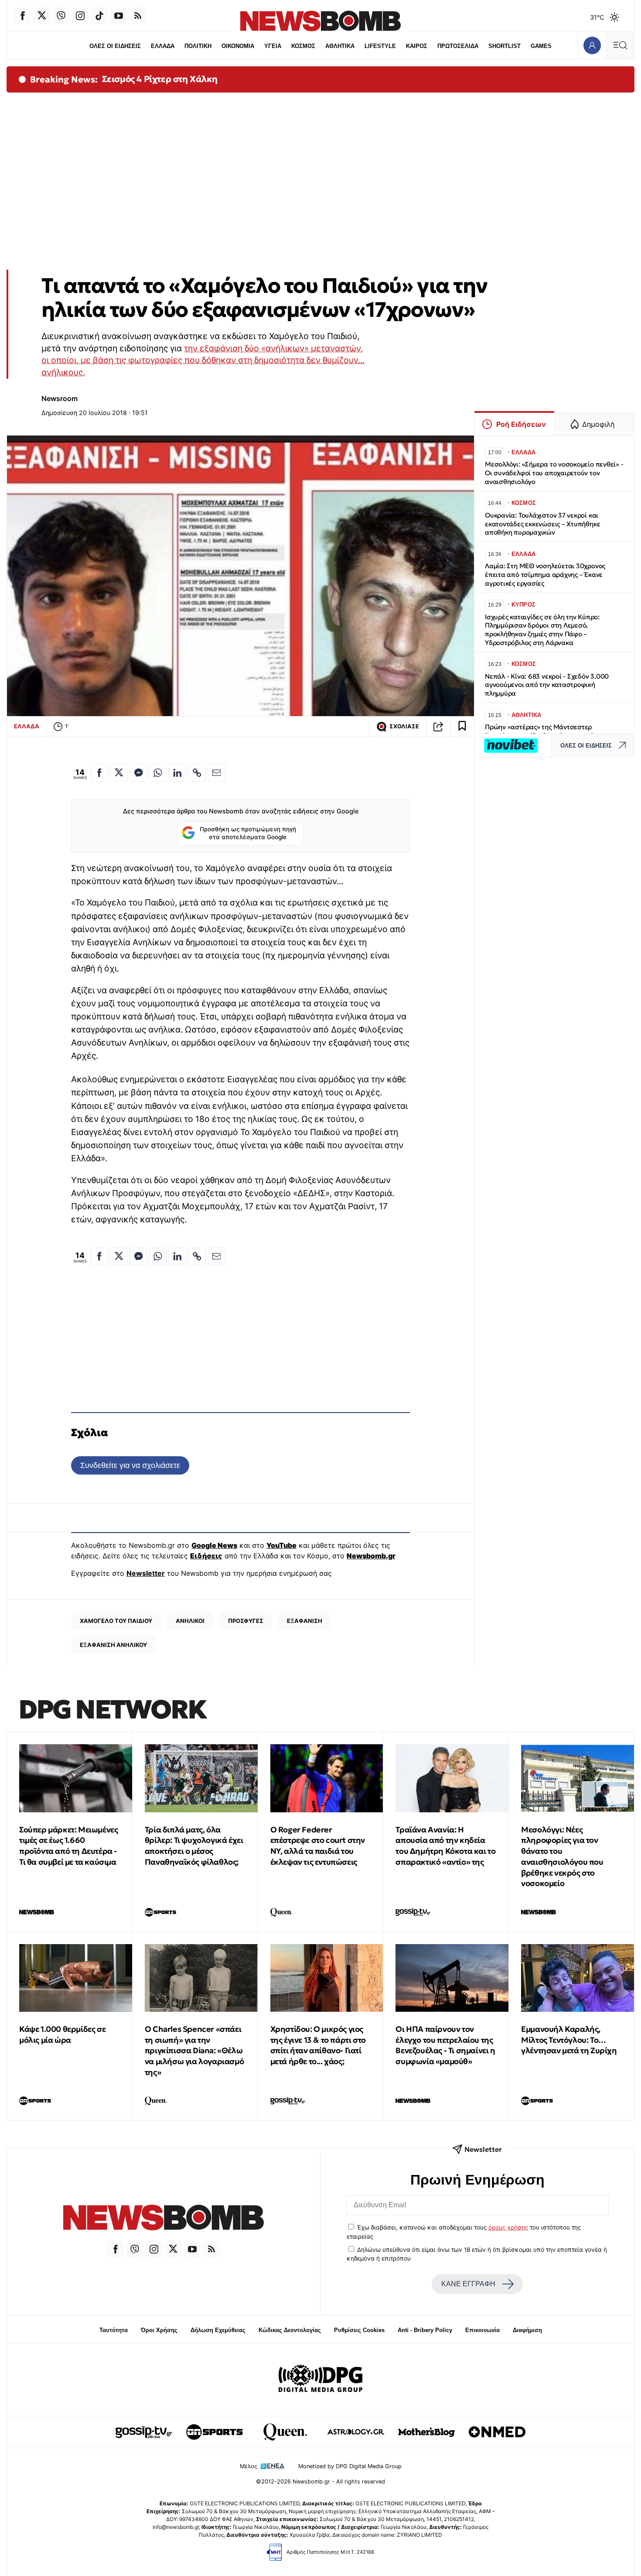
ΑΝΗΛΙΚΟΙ (190, 1621)
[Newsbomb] (164, 2219)
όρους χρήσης (508, 2227)
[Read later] (462, 727)
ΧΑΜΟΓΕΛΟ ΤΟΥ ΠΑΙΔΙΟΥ (116, 1621)
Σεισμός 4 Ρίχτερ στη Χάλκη (160, 79)
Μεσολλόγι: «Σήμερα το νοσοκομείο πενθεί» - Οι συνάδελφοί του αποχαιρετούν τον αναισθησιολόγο (554, 473)
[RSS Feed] (138, 16)
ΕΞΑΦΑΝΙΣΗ (305, 1621)
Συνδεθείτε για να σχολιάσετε (130, 1465)
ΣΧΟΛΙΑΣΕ (404, 726)
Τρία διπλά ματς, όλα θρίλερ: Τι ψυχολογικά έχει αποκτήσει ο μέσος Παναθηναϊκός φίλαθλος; (194, 1846)
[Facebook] (23, 16)
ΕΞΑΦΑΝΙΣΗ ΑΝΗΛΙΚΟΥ (113, 1645)
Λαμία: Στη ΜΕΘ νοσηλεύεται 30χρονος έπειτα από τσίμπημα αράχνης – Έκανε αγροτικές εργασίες (545, 575)
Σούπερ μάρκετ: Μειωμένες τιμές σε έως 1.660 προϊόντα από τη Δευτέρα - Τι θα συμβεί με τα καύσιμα (68, 1846)
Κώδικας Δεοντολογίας (290, 2330)
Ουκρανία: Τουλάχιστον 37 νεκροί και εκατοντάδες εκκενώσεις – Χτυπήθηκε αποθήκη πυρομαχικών (542, 524)
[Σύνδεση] (592, 45)
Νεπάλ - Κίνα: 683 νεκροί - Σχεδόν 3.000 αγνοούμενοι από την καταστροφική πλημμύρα (547, 685)
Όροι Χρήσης (159, 2330)
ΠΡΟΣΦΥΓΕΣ (246, 1621)
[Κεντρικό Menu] (620, 45)
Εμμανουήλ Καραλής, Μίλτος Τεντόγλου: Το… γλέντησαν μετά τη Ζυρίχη (569, 2040)
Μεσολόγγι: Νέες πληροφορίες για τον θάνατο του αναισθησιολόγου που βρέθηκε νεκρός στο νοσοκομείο (562, 1857)
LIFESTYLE (380, 46)
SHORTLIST (505, 46)
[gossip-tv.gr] (144, 2432)
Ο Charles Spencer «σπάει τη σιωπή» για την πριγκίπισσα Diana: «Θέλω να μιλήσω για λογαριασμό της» (194, 2051)
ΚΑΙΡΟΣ (417, 46)
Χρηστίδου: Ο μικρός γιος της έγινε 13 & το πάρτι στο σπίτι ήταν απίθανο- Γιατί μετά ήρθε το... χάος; (318, 2045)
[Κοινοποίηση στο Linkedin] (177, 773)
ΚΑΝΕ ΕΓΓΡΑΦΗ (468, 2284)
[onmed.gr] (497, 2432)
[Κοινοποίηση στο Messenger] (138, 773)
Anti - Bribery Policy (425, 2330)
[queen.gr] (285, 2432)
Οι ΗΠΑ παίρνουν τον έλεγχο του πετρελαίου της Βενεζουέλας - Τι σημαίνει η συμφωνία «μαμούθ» (445, 2045)
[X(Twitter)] (42, 16)
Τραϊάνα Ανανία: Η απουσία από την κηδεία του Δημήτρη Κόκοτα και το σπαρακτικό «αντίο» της (445, 1846)
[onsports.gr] (215, 2432)
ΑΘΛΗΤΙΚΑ (340, 46)
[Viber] (61, 16)
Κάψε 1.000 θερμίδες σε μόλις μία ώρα (62, 2034)
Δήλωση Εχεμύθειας (218, 2330)
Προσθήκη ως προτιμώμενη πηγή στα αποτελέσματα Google (248, 833)
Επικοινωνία (482, 2330)
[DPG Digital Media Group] (320, 2380)
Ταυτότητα (114, 2330)
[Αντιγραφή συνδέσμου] (438, 727)
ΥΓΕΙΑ (273, 46)
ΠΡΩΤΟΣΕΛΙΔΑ (458, 46)
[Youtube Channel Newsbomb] (119, 16)
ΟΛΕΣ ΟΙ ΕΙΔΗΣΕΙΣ (115, 46)
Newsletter (146, 1573)
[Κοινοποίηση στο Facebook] (99, 773)
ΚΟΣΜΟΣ (303, 46)
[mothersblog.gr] (426, 2432)
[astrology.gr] (356, 2432)
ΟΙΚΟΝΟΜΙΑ (238, 46)
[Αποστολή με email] (217, 773)
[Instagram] (80, 16)
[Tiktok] (99, 16)
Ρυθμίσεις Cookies (359, 2330)
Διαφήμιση (527, 2330)
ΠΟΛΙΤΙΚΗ (198, 46)
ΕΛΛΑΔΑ (163, 46)
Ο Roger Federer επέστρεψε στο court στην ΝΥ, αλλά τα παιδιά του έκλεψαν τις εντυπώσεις (318, 1846)
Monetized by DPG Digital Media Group (350, 2466)
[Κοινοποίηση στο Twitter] (119, 773)
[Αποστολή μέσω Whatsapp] (158, 773)
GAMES (541, 46)
